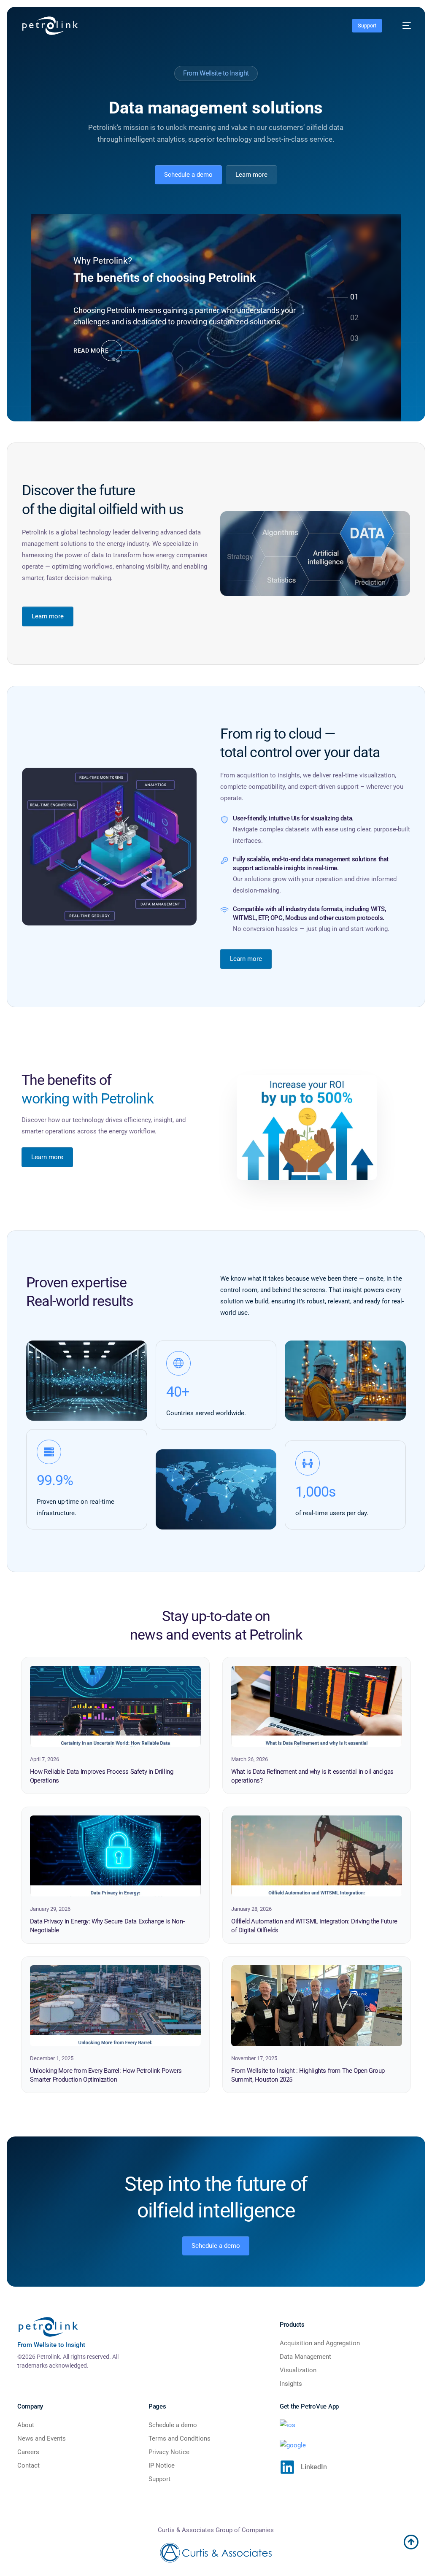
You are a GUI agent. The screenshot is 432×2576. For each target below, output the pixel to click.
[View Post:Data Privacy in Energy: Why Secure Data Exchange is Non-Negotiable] (115, 1856)
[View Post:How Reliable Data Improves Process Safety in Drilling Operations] (115, 1706)
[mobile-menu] (402, 26)
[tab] (354, 297)
